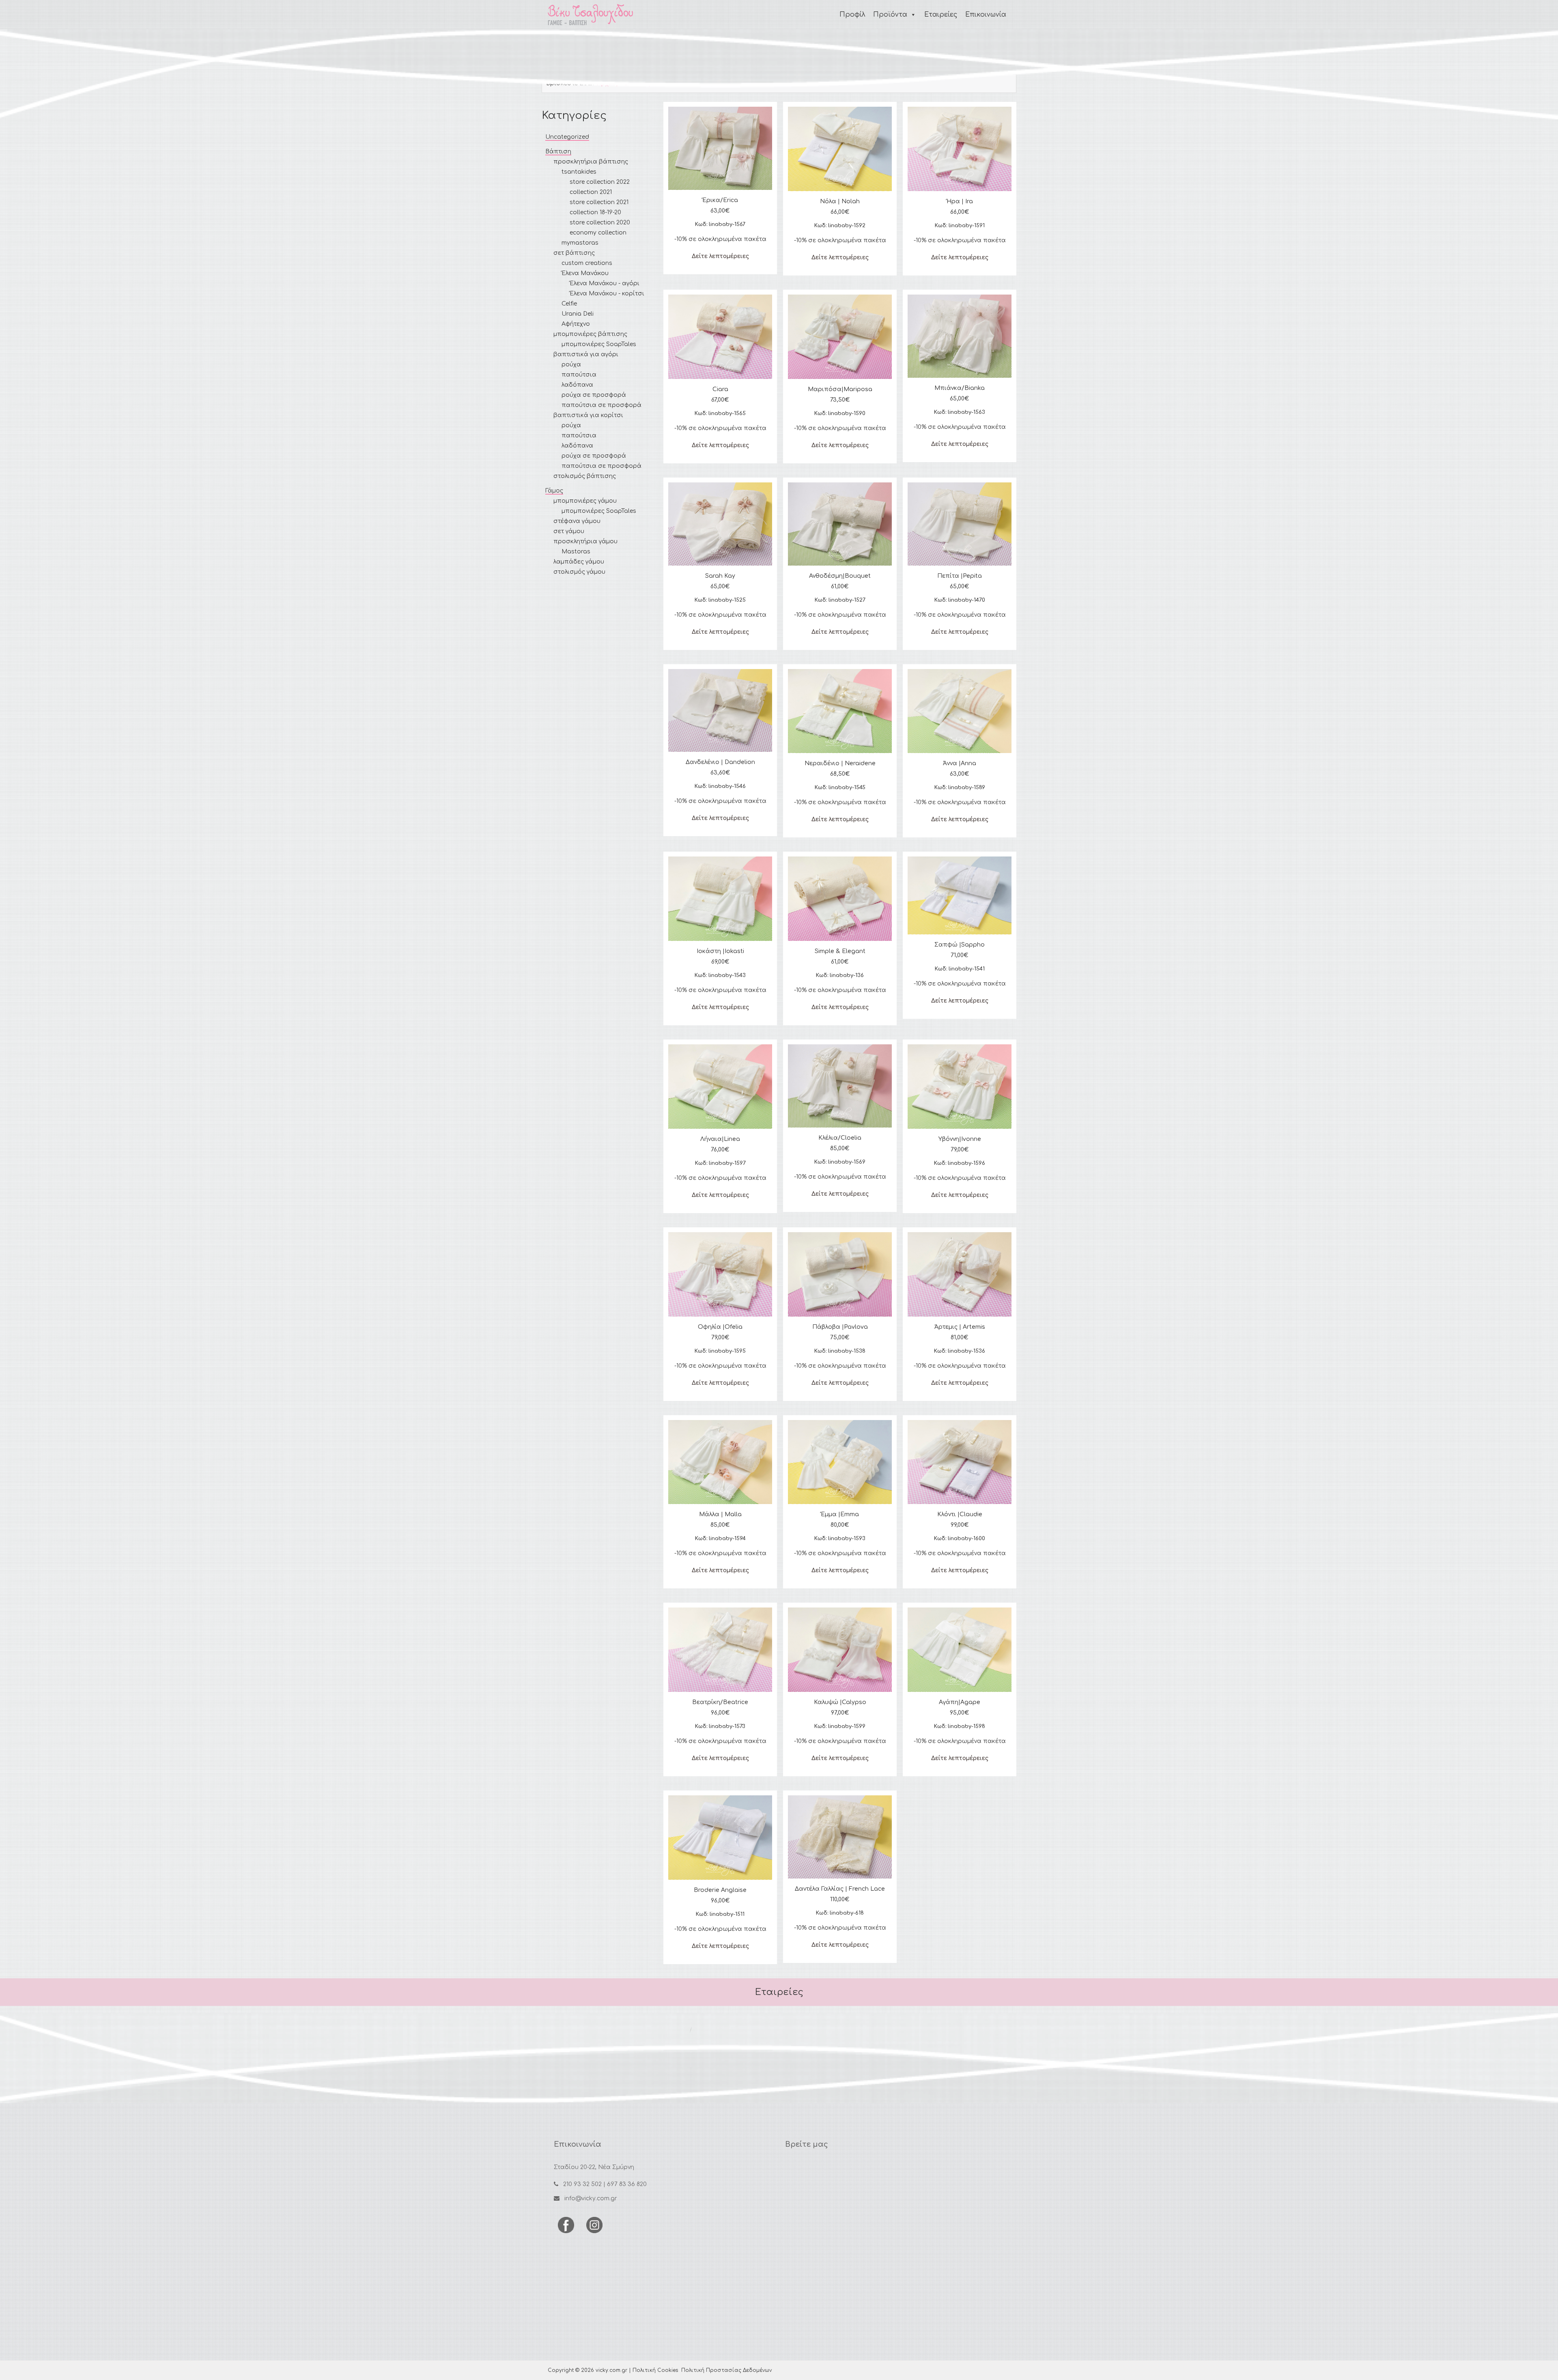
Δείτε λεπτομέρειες (720, 256)
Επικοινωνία (986, 15)
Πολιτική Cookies (655, 2370)
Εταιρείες (941, 15)
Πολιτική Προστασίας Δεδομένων (726, 2370)
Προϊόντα (890, 15)
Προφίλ (852, 15)
